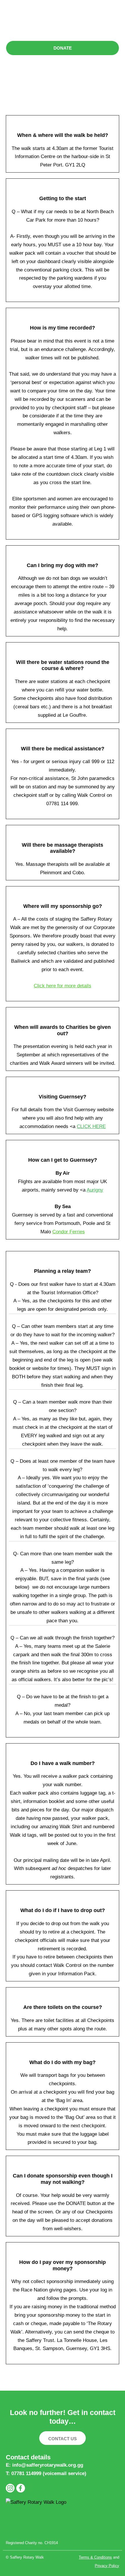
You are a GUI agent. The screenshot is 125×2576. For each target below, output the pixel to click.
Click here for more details (63, 986)
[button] (63, 23)
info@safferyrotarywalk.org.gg (48, 2465)
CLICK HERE (91, 1126)
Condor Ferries (69, 1232)
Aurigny (95, 1190)
